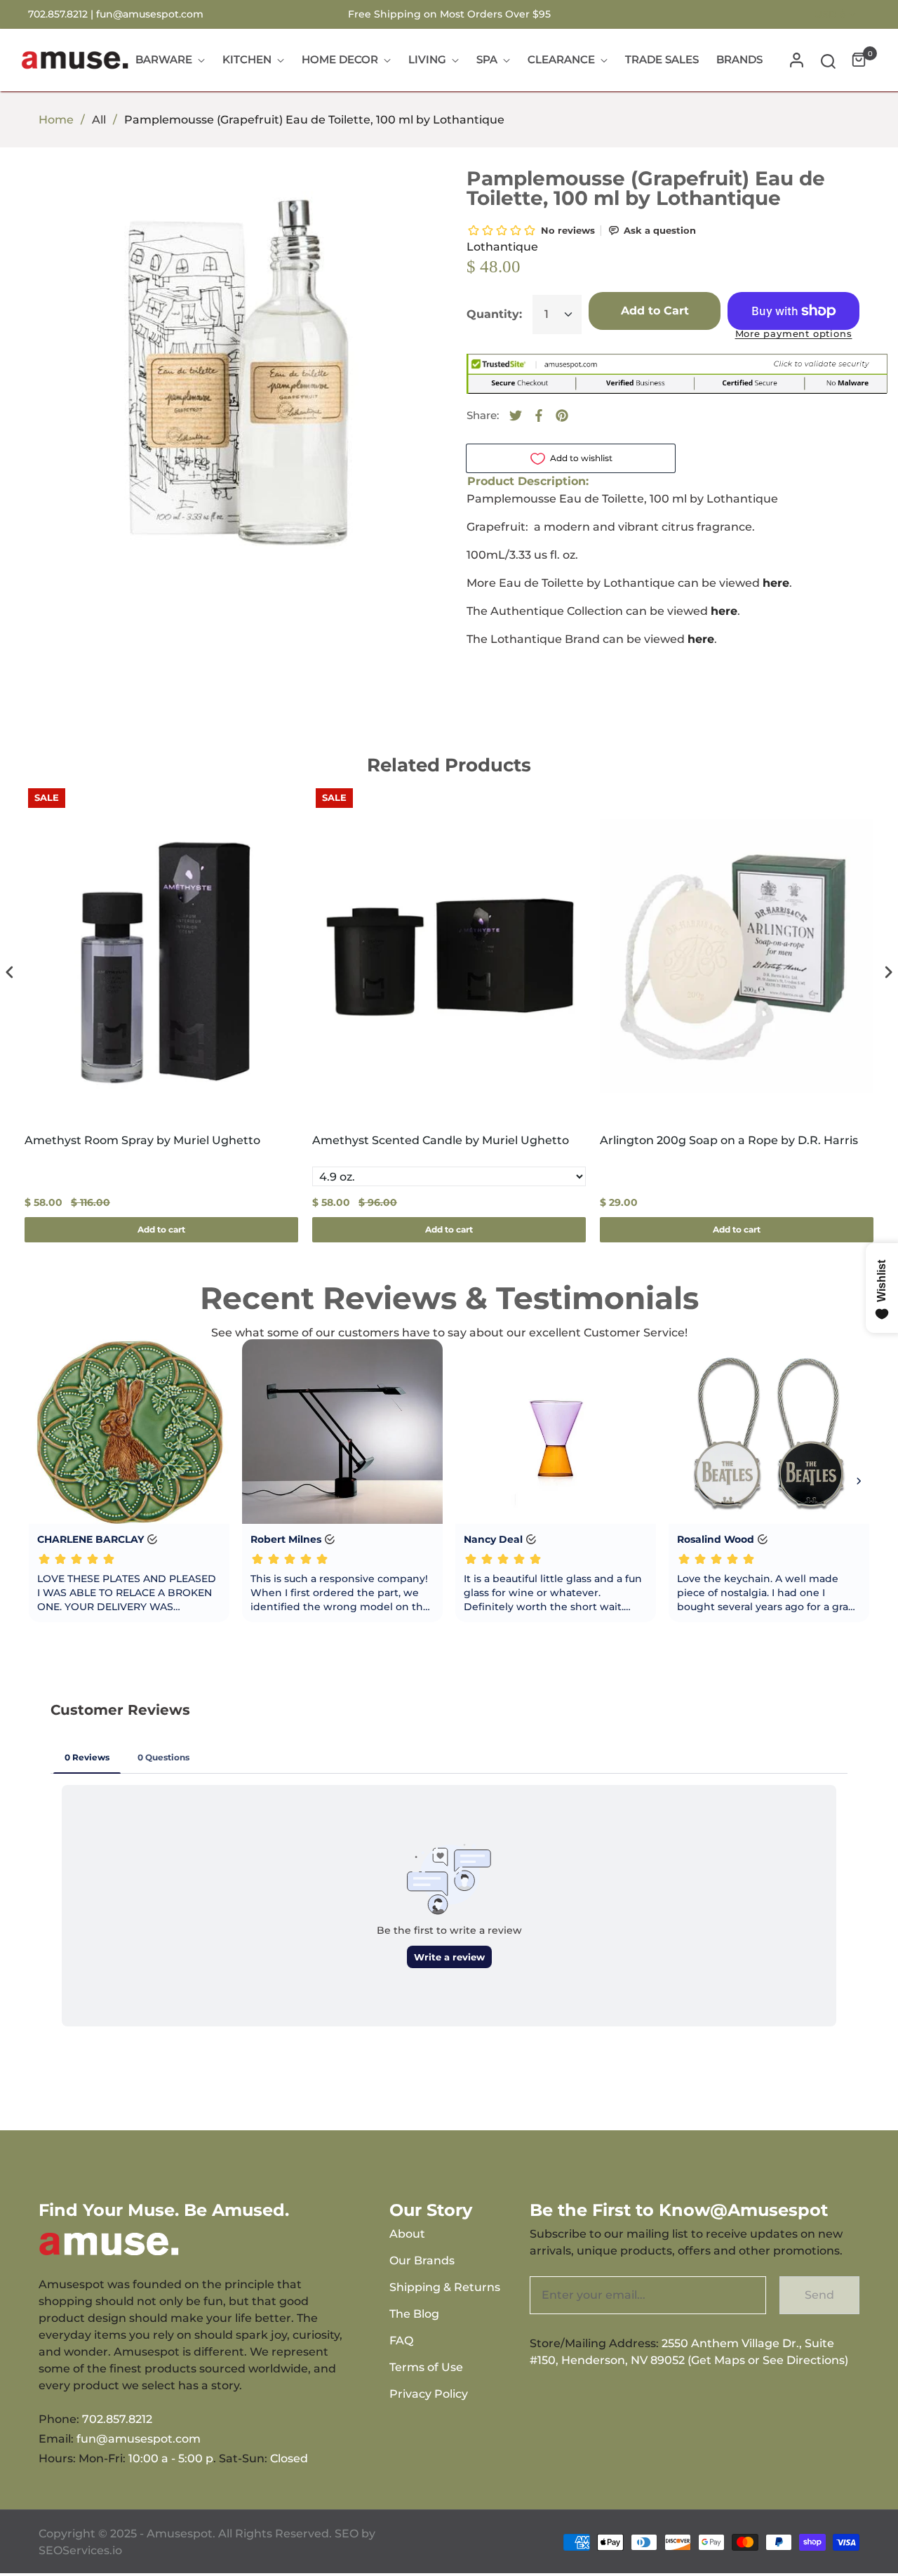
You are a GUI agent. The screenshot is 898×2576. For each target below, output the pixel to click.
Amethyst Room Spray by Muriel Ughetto (142, 1140)
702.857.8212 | (62, 14)
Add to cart (161, 1229)
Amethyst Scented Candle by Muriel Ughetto (441, 1140)
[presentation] (10, 972)
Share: (483, 415)
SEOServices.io (80, 2550)
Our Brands (422, 2260)
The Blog (414, 2314)
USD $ (830, 14)
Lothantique (502, 247)
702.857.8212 (117, 2419)
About (407, 2234)
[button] (828, 60)
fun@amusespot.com (150, 14)
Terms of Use (426, 2367)
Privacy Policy (429, 2394)
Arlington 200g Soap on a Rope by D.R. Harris (729, 1140)
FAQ (401, 2341)
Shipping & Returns (445, 2287)
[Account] (797, 60)
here (724, 611)
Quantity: (494, 314)
